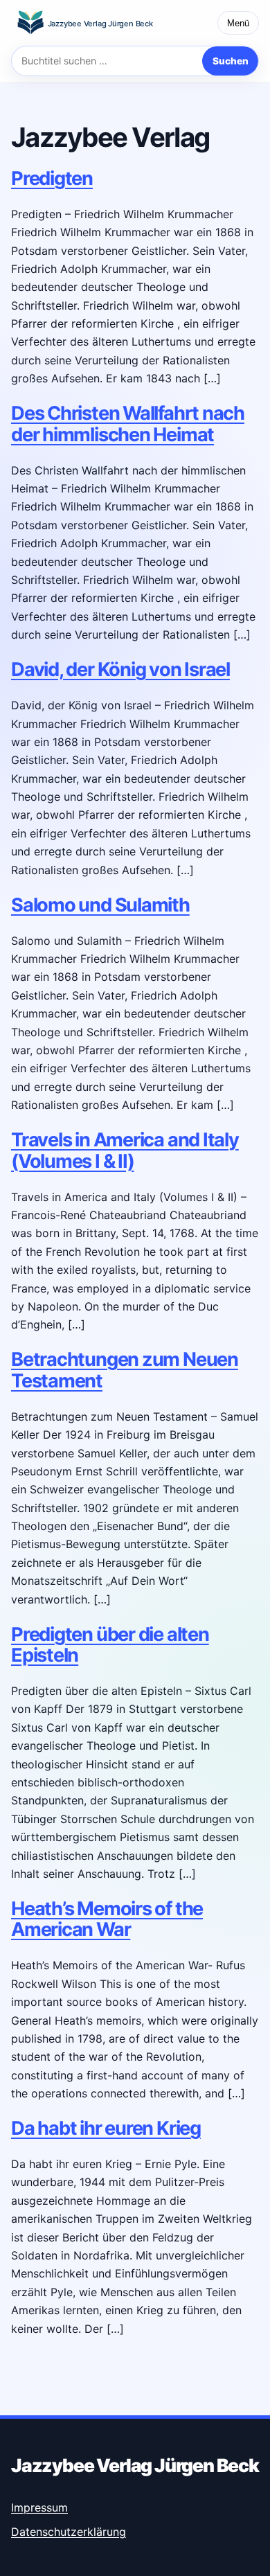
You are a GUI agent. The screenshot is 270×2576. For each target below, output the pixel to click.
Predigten (52, 178)
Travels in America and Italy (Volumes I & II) (125, 1150)
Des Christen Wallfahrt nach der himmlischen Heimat (128, 424)
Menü (238, 23)
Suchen (231, 61)
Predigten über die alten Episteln (110, 1645)
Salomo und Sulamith (100, 905)
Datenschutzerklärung (69, 2532)
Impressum (39, 2507)
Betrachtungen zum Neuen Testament (125, 1370)
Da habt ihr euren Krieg (106, 2128)
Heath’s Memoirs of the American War (107, 1919)
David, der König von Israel (120, 669)
